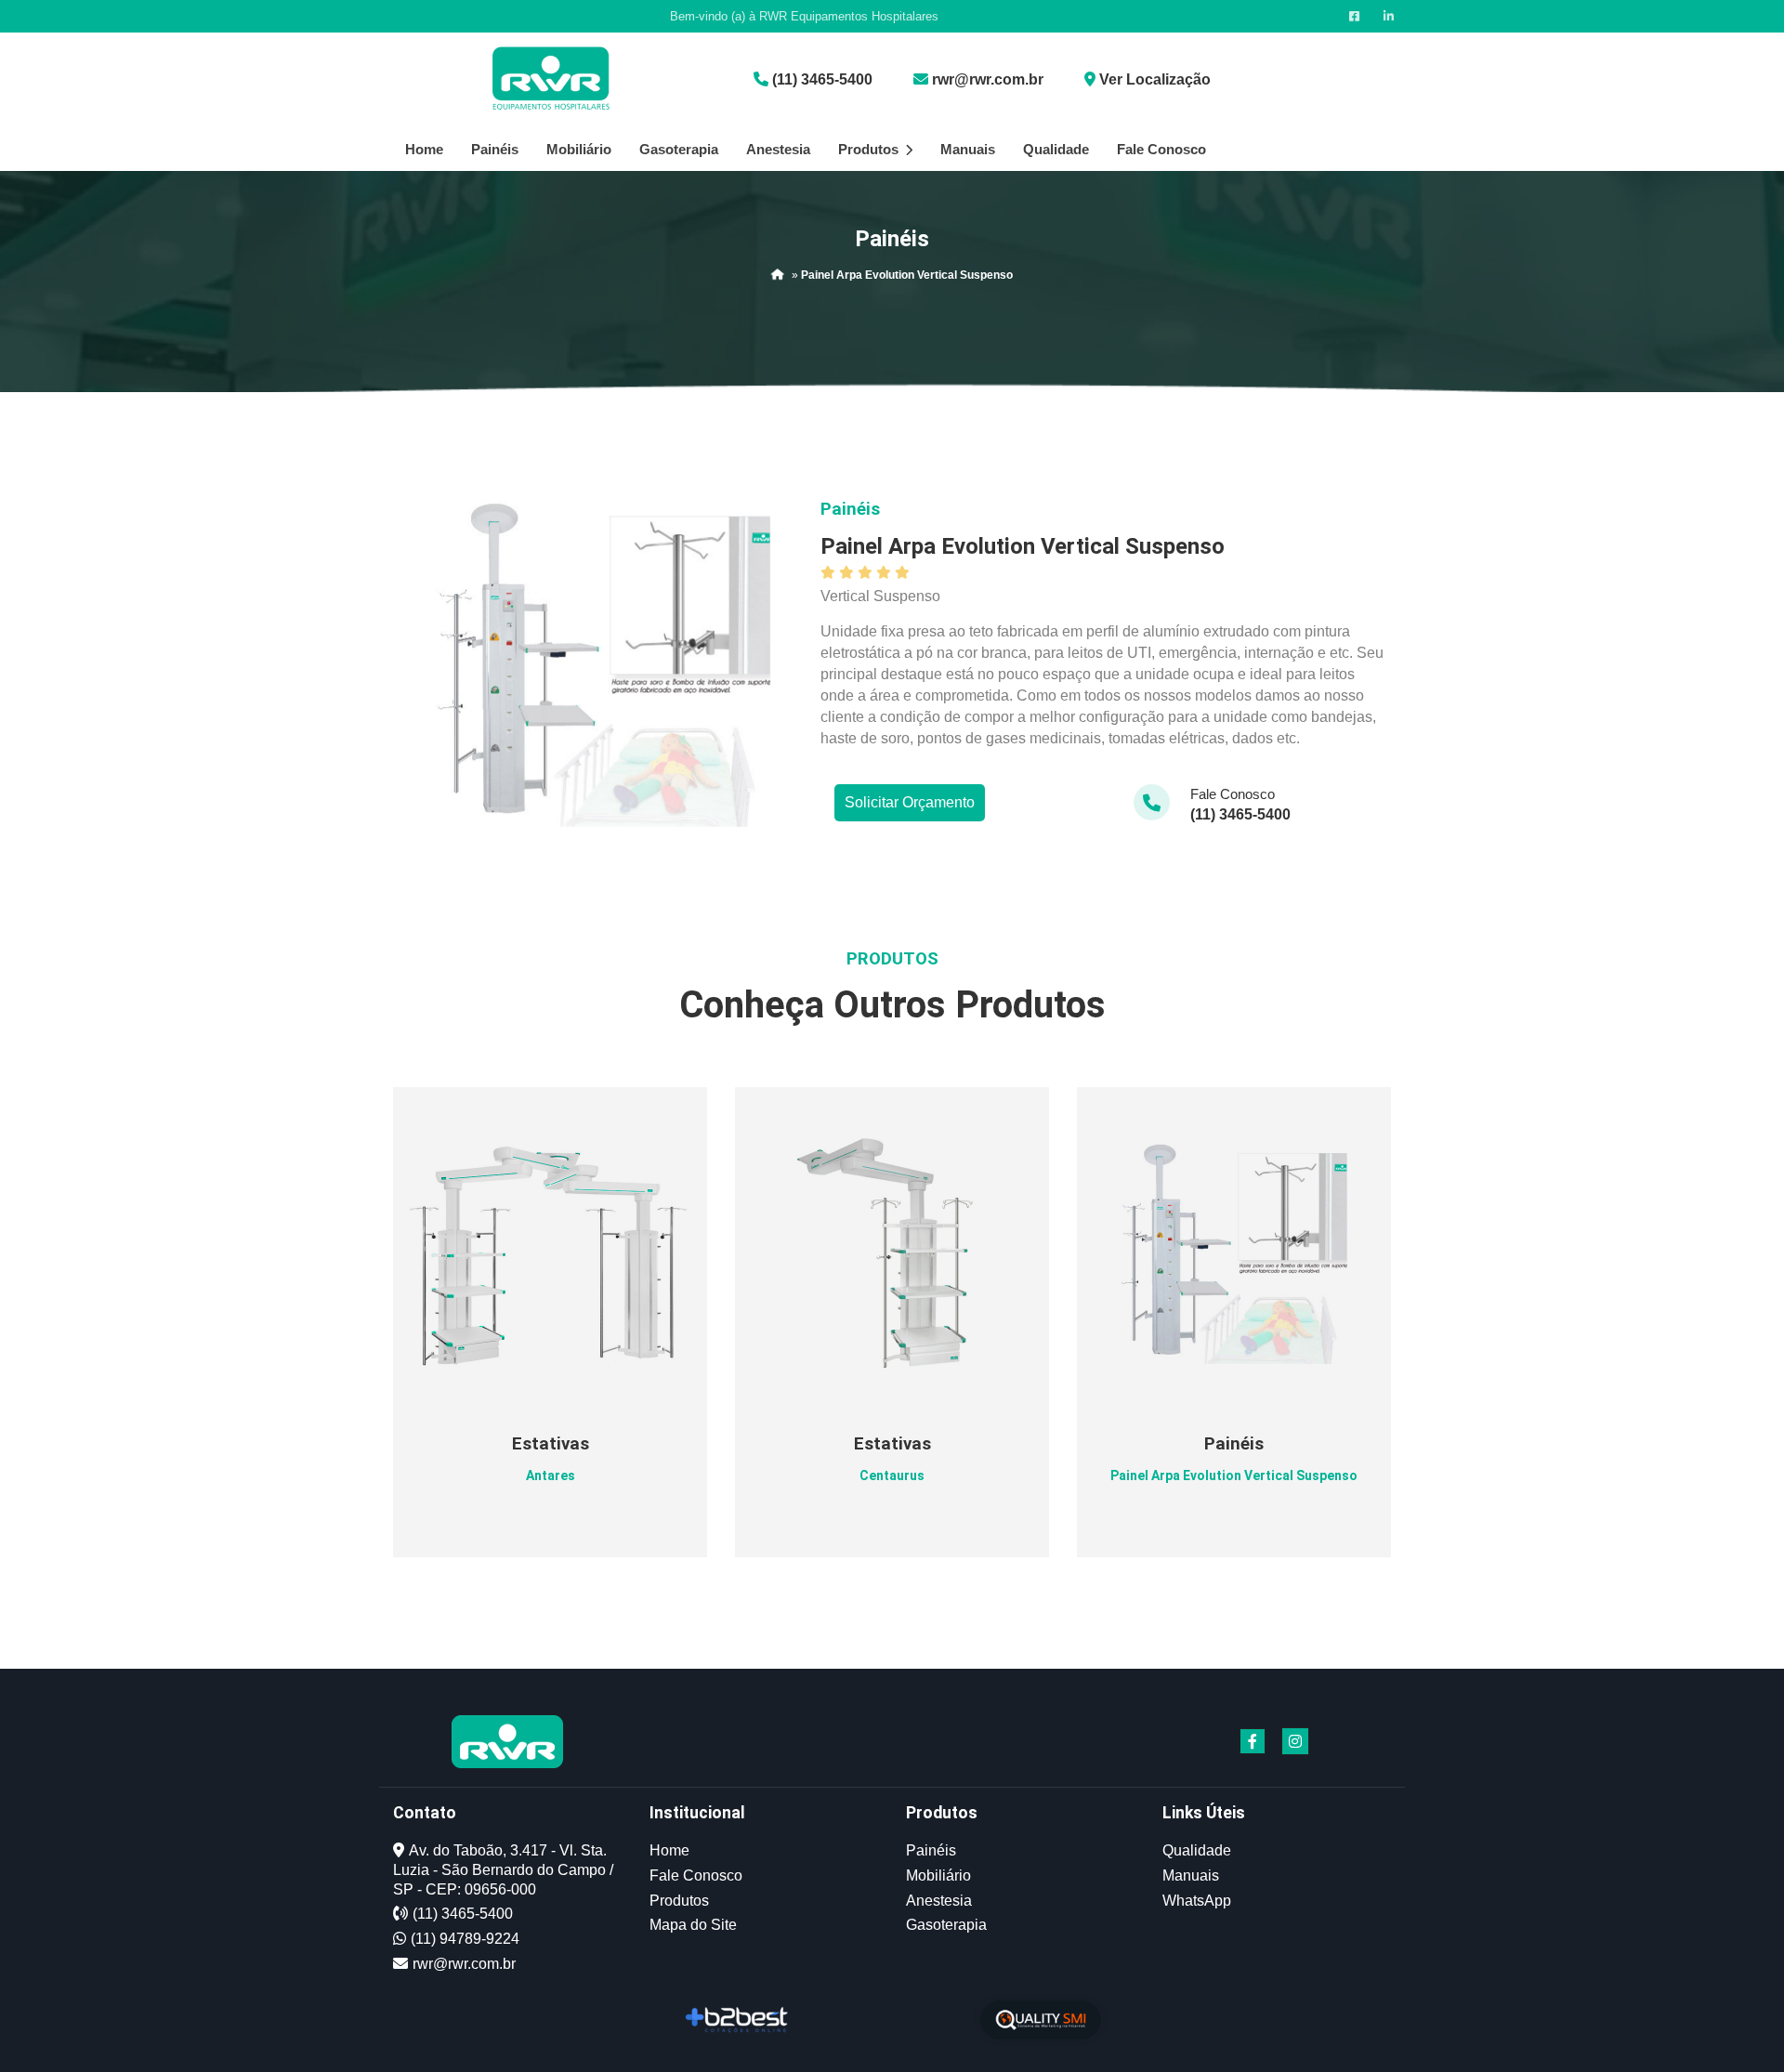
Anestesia (778, 149)
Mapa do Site (693, 1925)
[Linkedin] (1390, 16)
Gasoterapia (679, 149)
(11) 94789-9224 (465, 1939)
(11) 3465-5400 (822, 79)
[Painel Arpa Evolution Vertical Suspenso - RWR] (550, 80)
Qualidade (1056, 149)
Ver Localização (1155, 79)
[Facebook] (1355, 16)
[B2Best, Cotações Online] (737, 2020)
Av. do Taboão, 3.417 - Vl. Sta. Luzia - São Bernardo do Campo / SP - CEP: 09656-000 (503, 1870)
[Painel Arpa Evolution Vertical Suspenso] (593, 663)
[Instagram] (1298, 1742)
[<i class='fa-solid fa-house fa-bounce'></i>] (780, 275)
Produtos (870, 149)
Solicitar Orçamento (910, 802)
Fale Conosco (1161, 149)
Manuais (968, 149)
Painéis (495, 149)
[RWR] (507, 1742)
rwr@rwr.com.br (988, 79)
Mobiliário (579, 149)
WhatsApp (1197, 1901)
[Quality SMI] (1041, 2020)
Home (424, 149)
